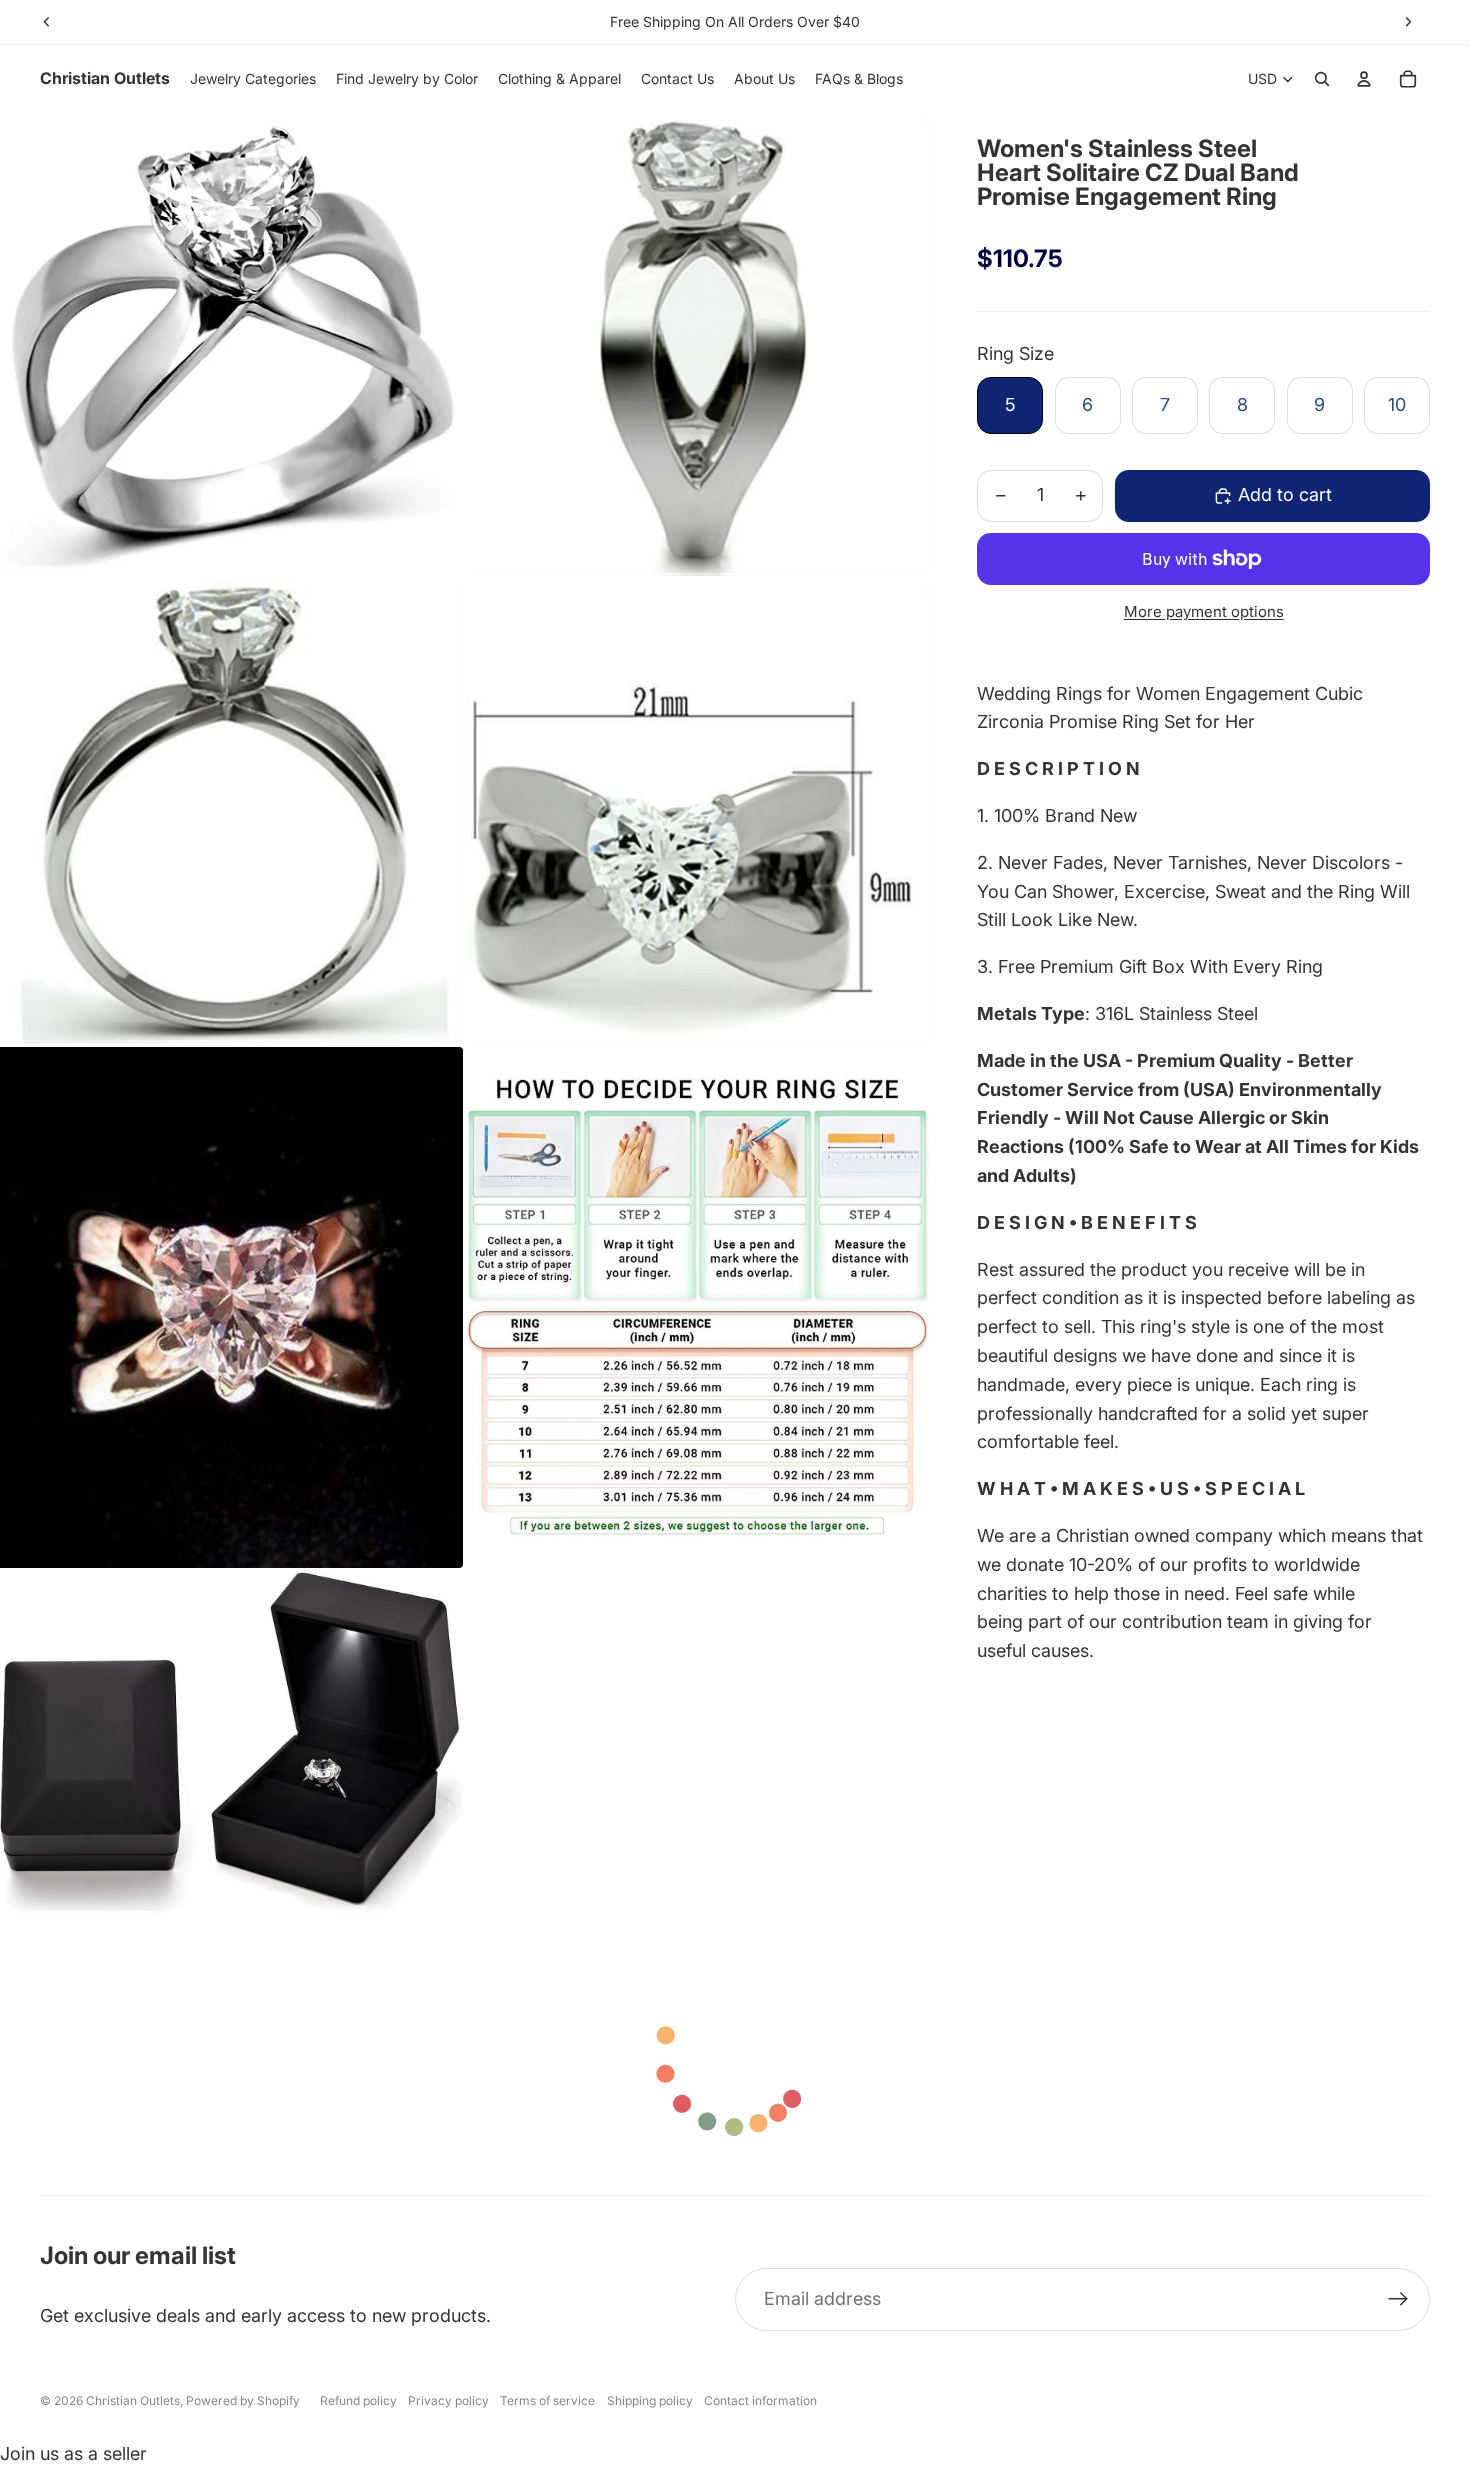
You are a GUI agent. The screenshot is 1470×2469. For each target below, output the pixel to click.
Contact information (760, 2400)
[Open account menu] (1364, 79)
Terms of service (547, 2400)
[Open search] (1322, 79)
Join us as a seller (73, 2453)
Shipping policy (650, 2400)
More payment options (1204, 611)
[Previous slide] (47, 22)
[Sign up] (1398, 2299)
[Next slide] (1408, 22)
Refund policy (358, 2400)
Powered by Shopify (243, 2400)
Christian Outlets (133, 2400)
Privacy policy (448, 2400)
